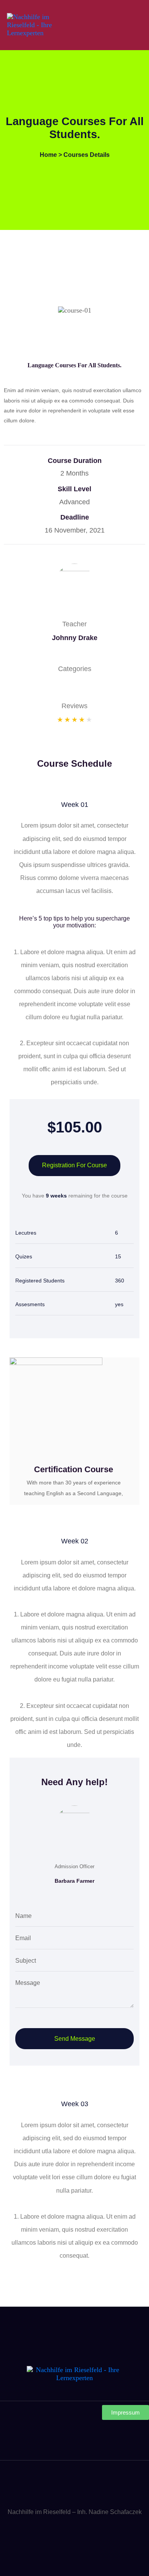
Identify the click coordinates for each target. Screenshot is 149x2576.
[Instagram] (74, 2441)
